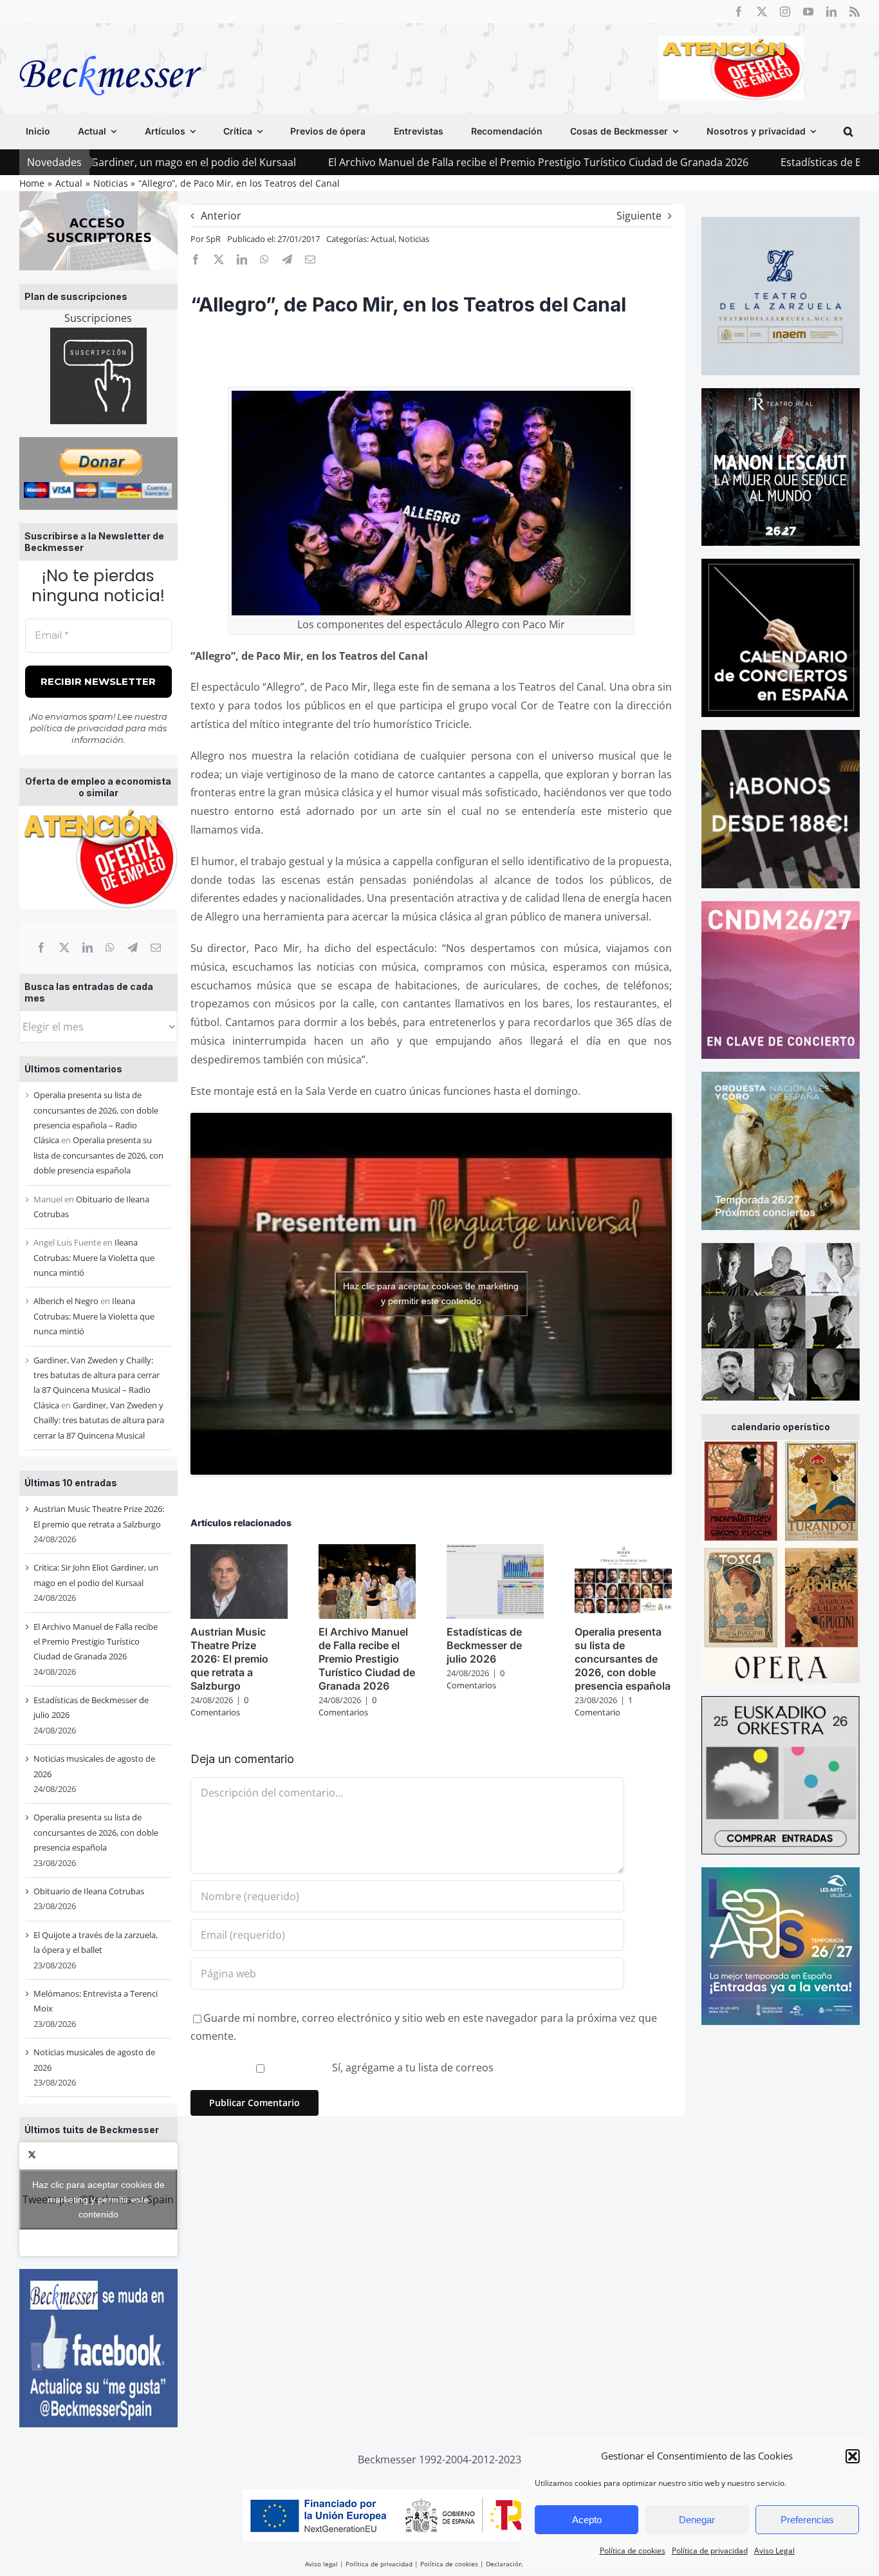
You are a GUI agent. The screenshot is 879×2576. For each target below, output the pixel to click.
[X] (64, 947)
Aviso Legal (774, 2551)
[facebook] (739, 12)
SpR (213, 239)
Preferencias (807, 2520)
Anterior (221, 216)
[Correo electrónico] (156, 947)
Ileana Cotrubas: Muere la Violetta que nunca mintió (94, 1257)
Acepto (587, 2520)
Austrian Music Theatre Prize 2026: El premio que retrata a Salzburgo (229, 1658)
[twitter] (762, 12)
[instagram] (785, 12)
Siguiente (639, 216)
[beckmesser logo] (110, 46)
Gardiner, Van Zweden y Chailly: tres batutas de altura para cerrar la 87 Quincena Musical (99, 1420)
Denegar (697, 2520)
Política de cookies (633, 2551)
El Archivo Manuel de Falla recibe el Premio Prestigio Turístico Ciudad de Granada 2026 (407, 162)
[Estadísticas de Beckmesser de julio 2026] (495, 1551)
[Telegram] (133, 947)
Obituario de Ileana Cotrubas (89, 1891)
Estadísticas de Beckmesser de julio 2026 (748, 162)
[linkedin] (831, 12)
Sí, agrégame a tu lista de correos (412, 2067)
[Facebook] (41, 947)
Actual (383, 239)
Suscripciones (98, 318)
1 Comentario (604, 1706)
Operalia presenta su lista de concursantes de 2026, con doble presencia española (98, 1155)
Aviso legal (321, 2564)
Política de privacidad (710, 2551)
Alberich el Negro (66, 1301)
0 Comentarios (219, 1706)
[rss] (855, 12)
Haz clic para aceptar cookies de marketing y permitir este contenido (98, 2199)
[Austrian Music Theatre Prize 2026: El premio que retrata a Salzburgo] (239, 1551)
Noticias (414, 239)
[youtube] (808, 12)
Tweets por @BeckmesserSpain (98, 2199)
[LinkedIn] (88, 947)
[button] (853, 2456)
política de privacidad (77, 728)
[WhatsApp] (110, 947)
